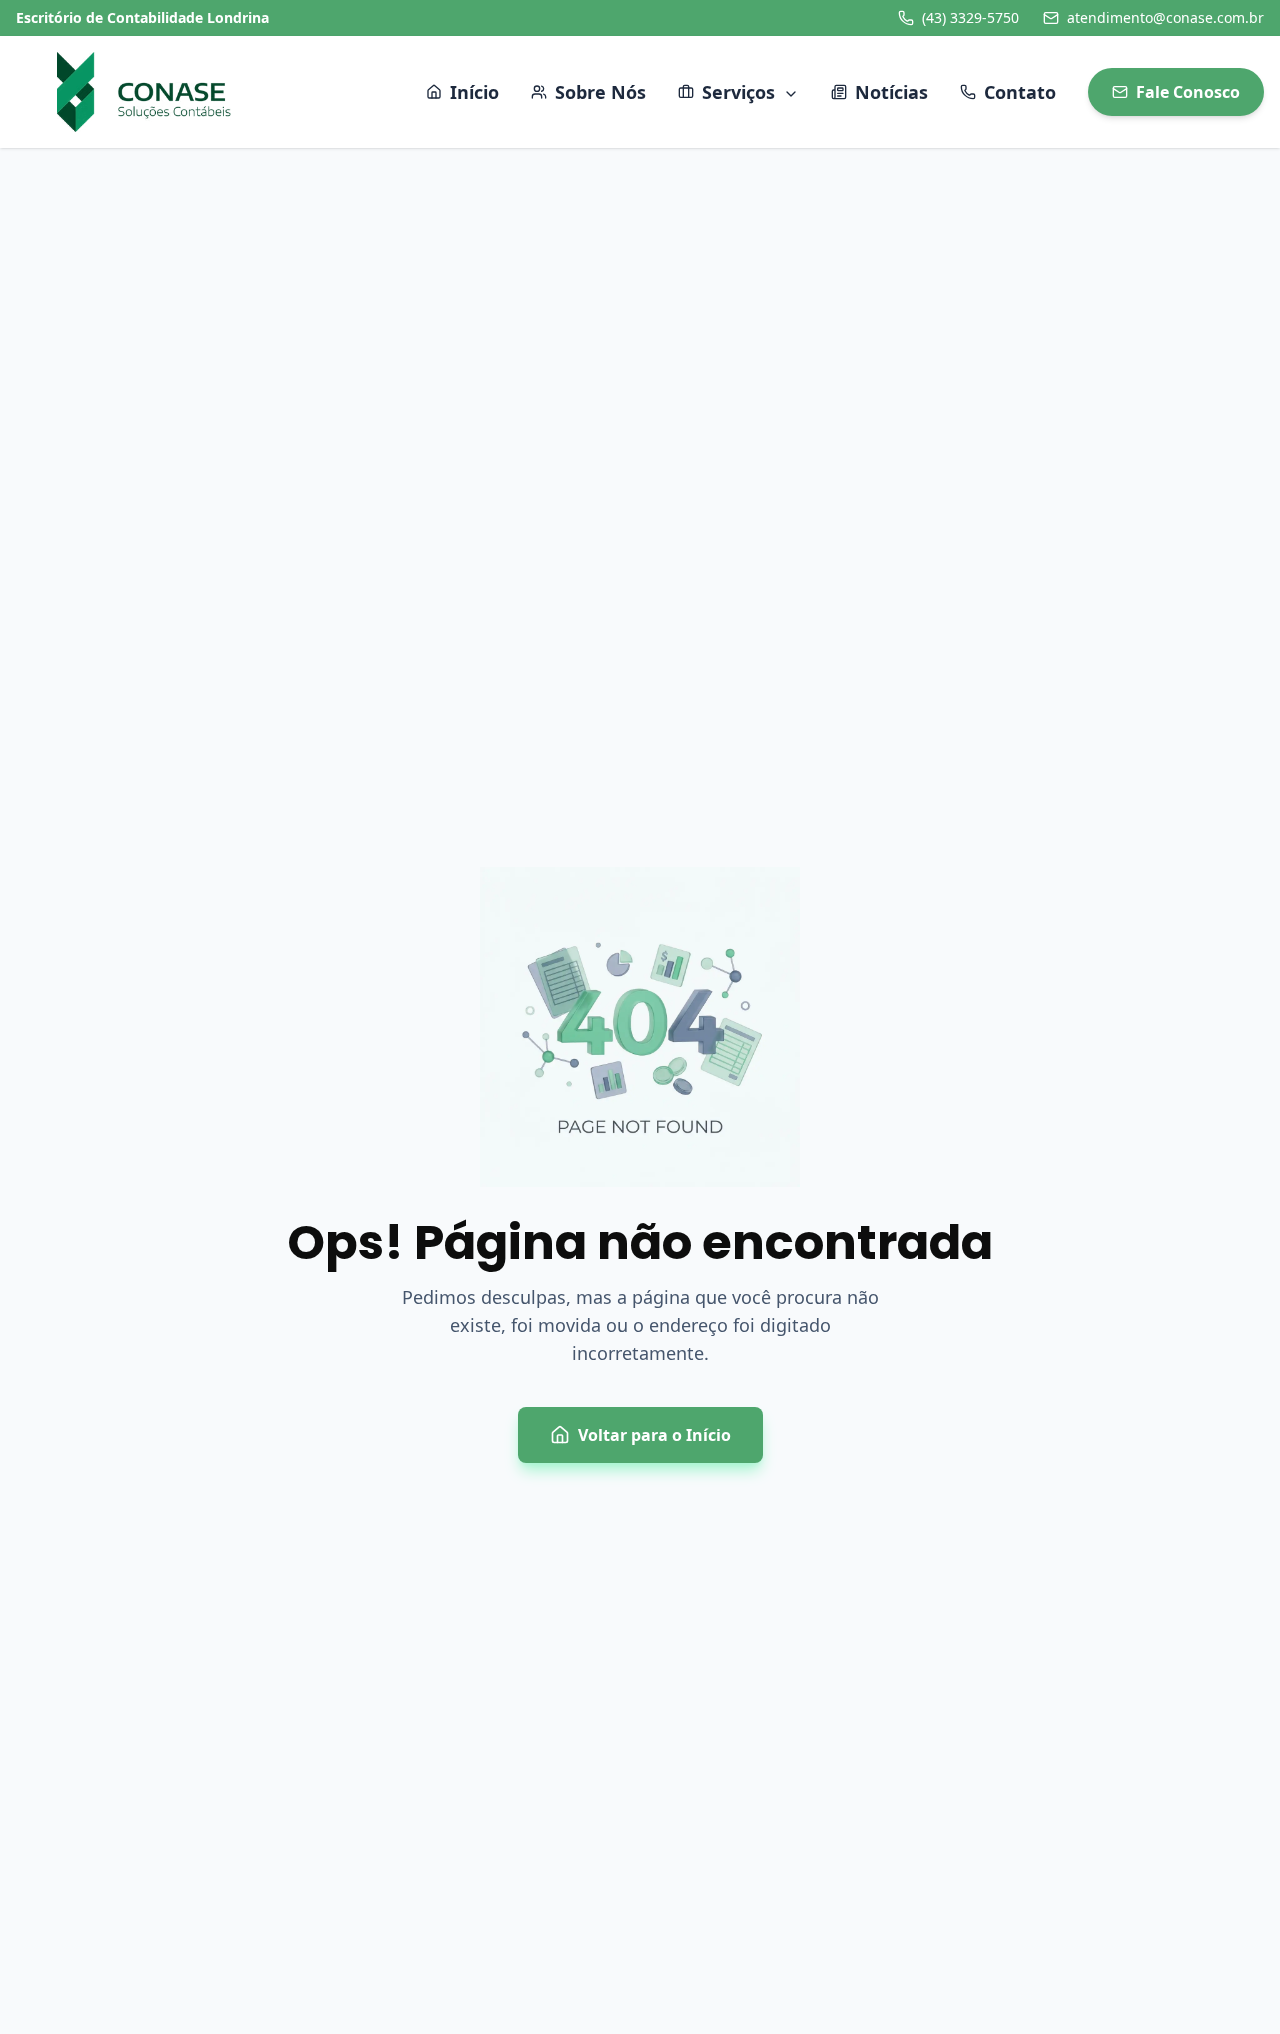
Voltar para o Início (654, 1435)
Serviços (738, 92)
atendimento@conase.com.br (1165, 17)
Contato (1020, 92)
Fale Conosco (1188, 92)
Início (474, 92)
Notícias (891, 92)
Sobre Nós (600, 92)
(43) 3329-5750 (970, 17)
